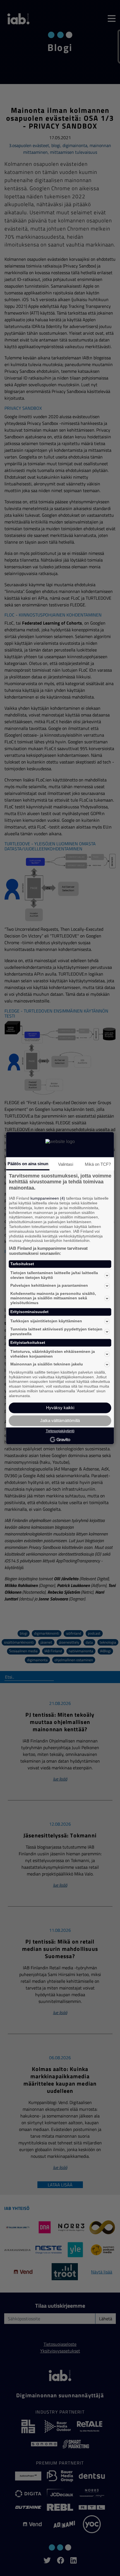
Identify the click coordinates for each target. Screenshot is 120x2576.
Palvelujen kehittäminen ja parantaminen (49, 1286)
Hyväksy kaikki (60, 1408)
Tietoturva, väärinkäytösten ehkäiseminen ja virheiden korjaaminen (53, 1354)
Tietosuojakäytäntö (60, 1431)
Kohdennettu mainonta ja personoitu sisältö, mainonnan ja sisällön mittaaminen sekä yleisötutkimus (53, 1298)
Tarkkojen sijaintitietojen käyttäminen (46, 1321)
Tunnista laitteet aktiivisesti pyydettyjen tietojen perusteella (56, 1331)
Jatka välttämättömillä (60, 1420)
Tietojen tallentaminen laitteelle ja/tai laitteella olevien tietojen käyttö (54, 1275)
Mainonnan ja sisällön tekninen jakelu (47, 1364)
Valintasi (66, 1164)
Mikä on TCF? (98, 1164)
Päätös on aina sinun (28, 1164)
